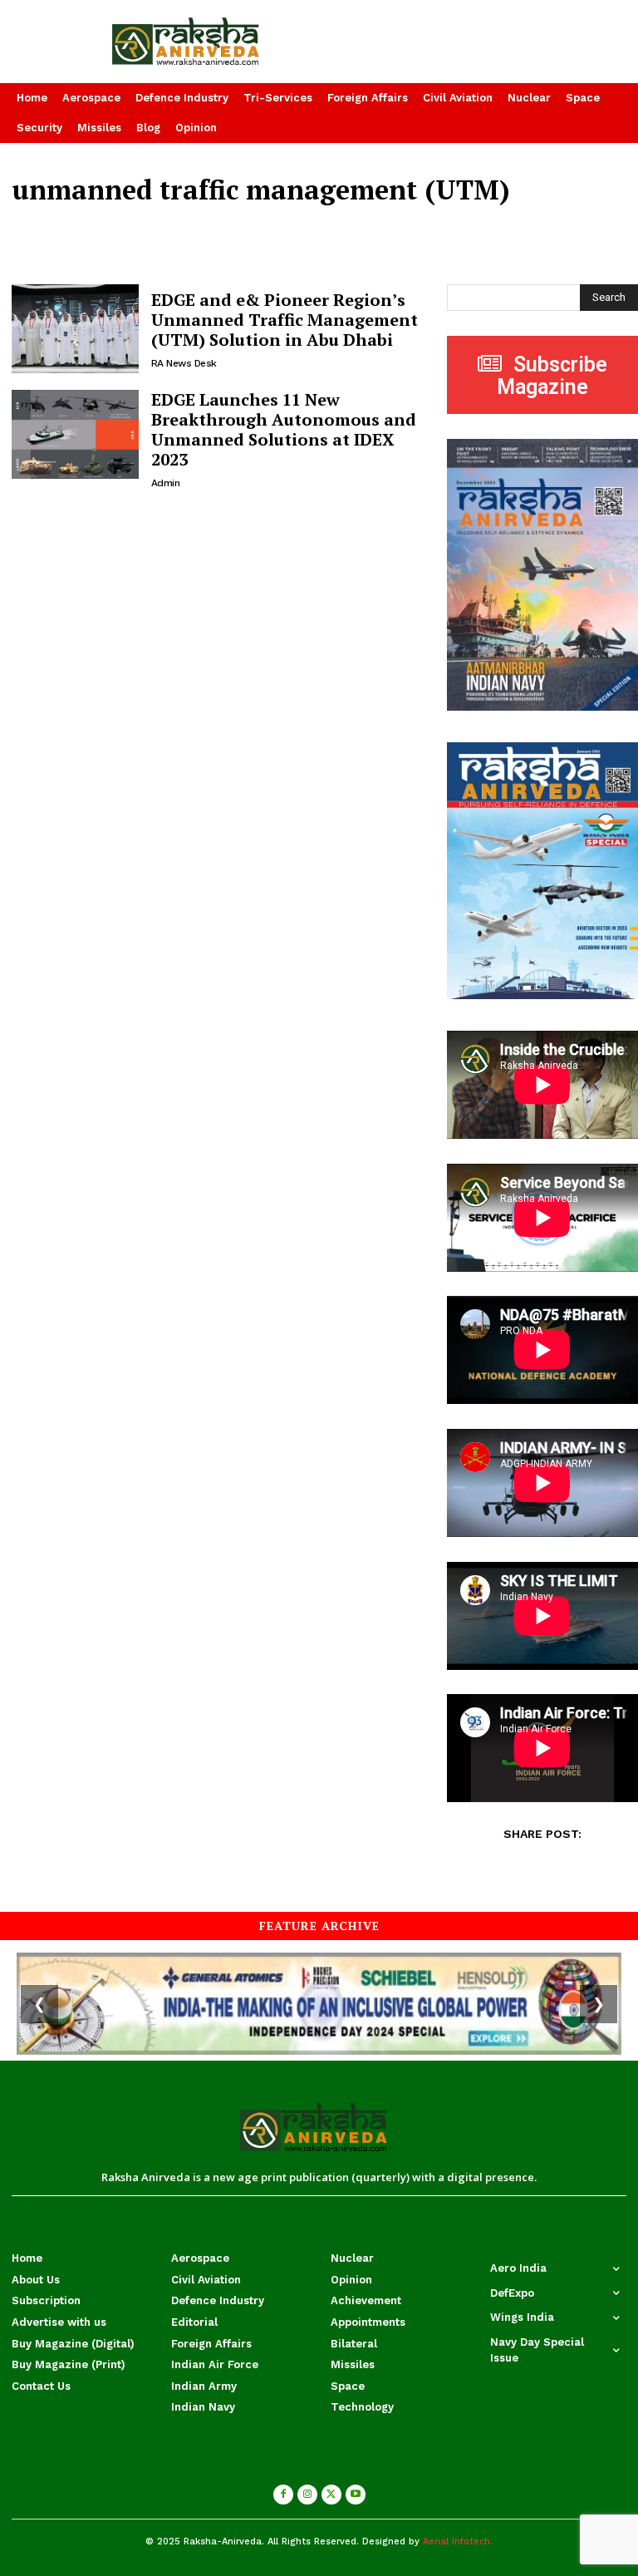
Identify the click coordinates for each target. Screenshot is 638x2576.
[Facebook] (283, 2495)
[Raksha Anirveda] (213, 42)
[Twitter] (331, 2495)
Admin (166, 483)
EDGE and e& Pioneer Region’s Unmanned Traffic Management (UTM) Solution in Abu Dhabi (285, 320)
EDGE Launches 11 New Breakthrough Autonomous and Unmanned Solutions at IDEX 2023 (284, 429)
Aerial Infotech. (458, 2542)
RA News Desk (184, 363)
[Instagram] (307, 2495)
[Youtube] (356, 2495)
